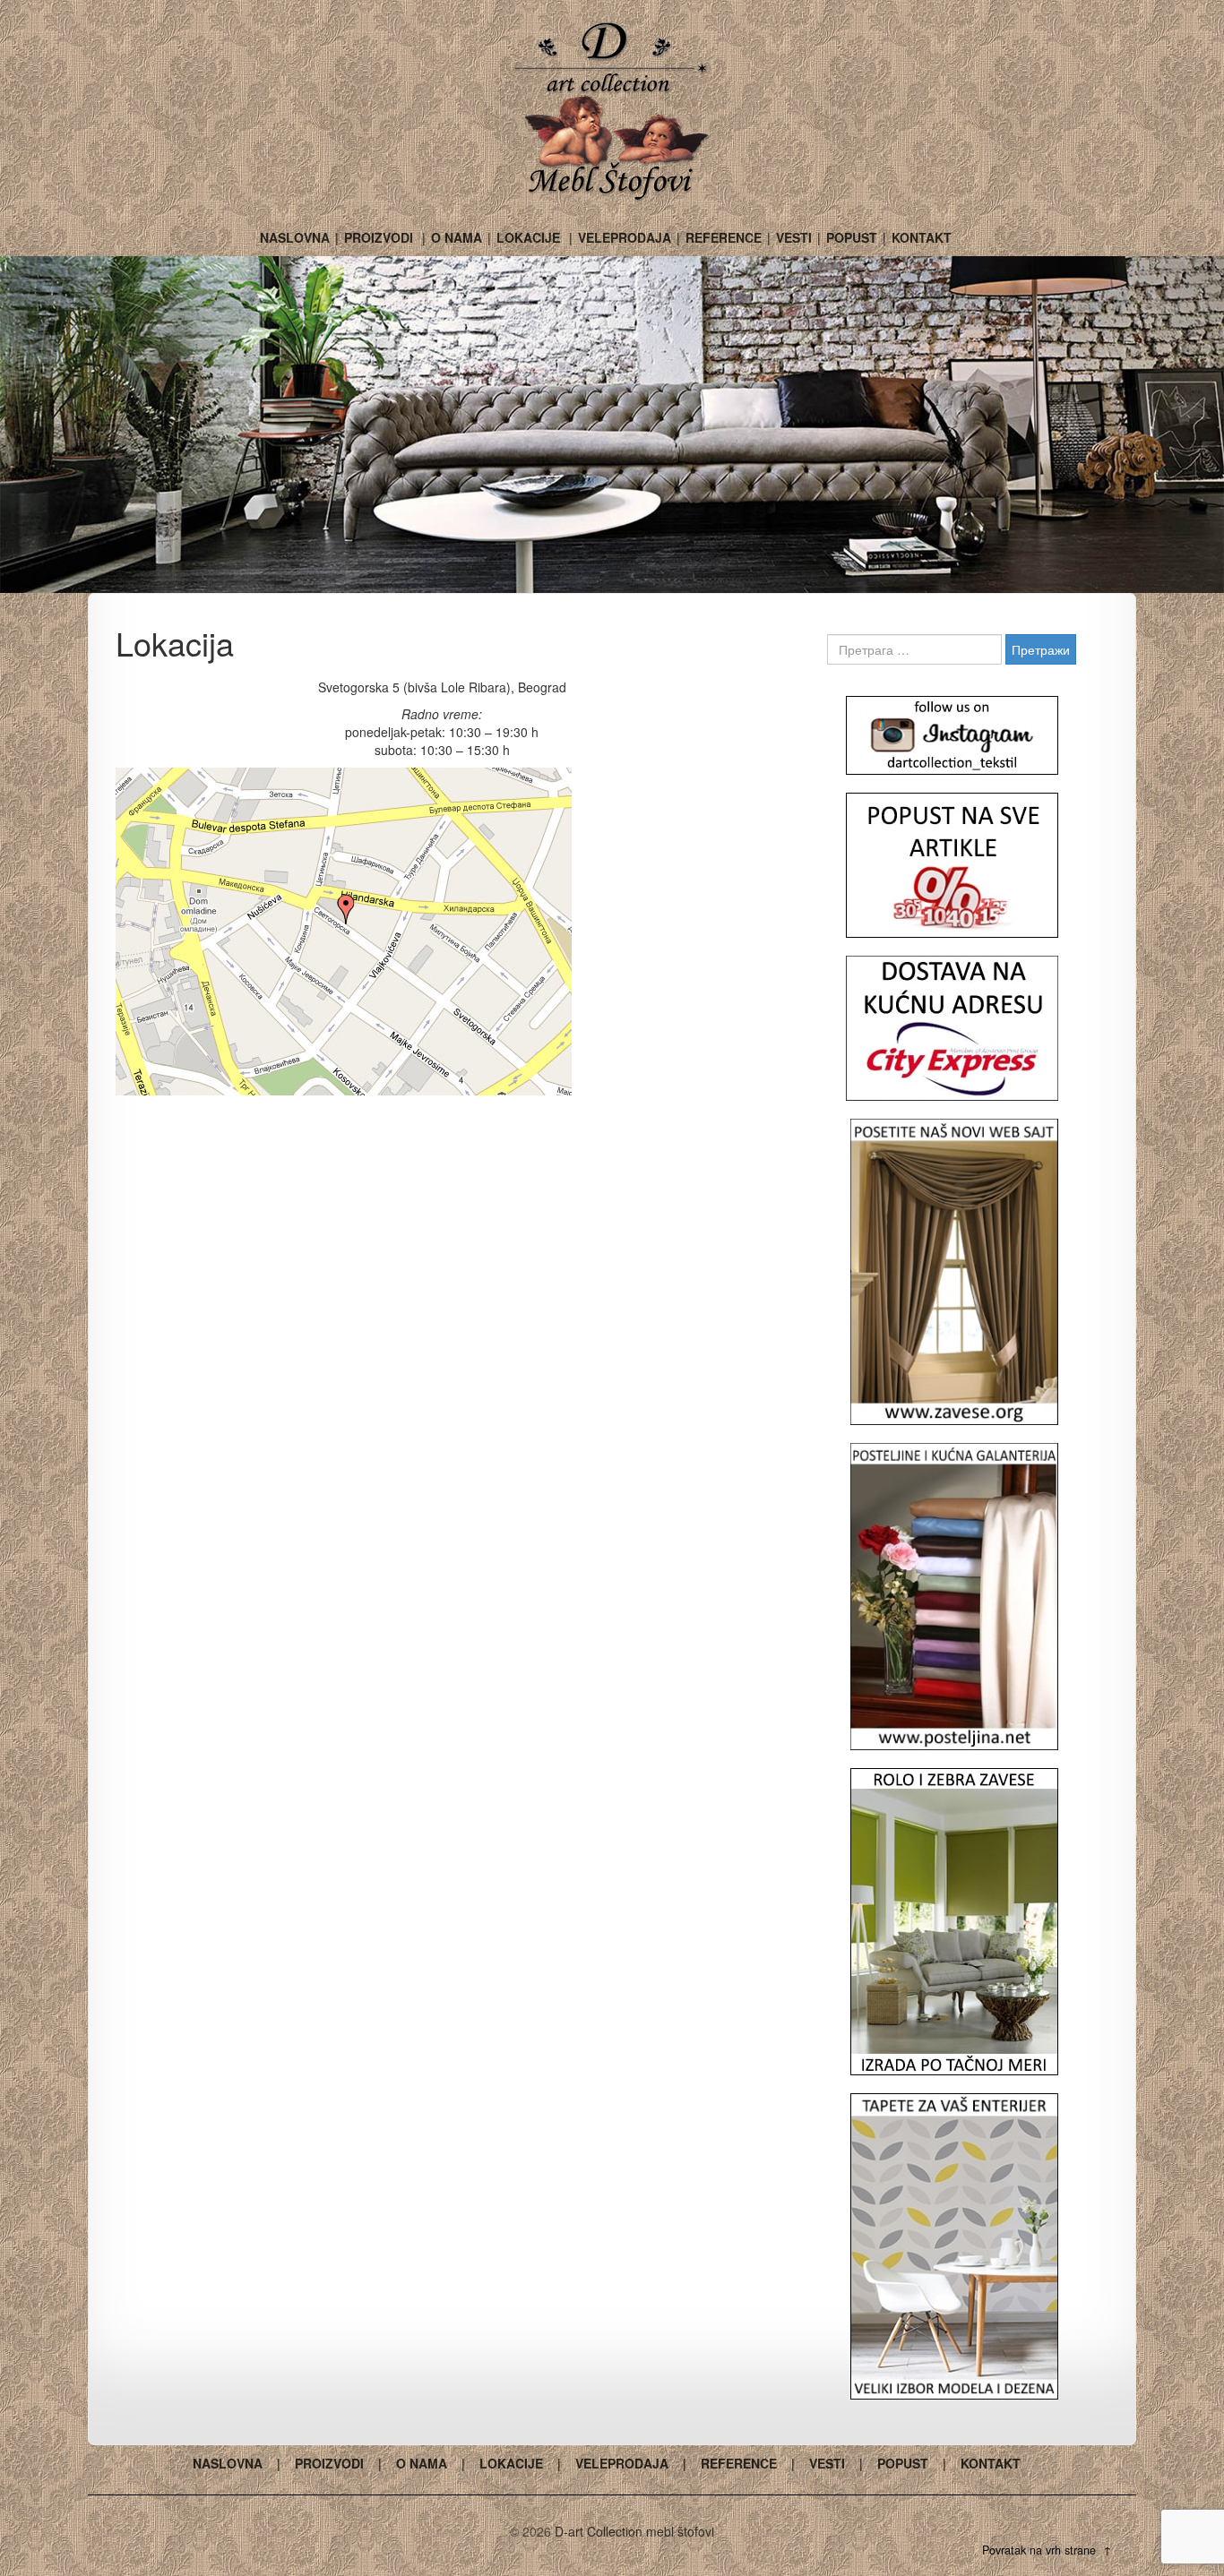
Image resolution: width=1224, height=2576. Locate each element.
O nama (457, 237)
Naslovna (295, 237)
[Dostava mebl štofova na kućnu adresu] (952, 1028)
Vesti (794, 237)
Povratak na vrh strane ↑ (1047, 2550)
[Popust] (952, 865)
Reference (724, 237)
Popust (852, 237)
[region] (612, 425)
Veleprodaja (625, 237)
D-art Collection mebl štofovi (634, 2531)
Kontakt (922, 237)
